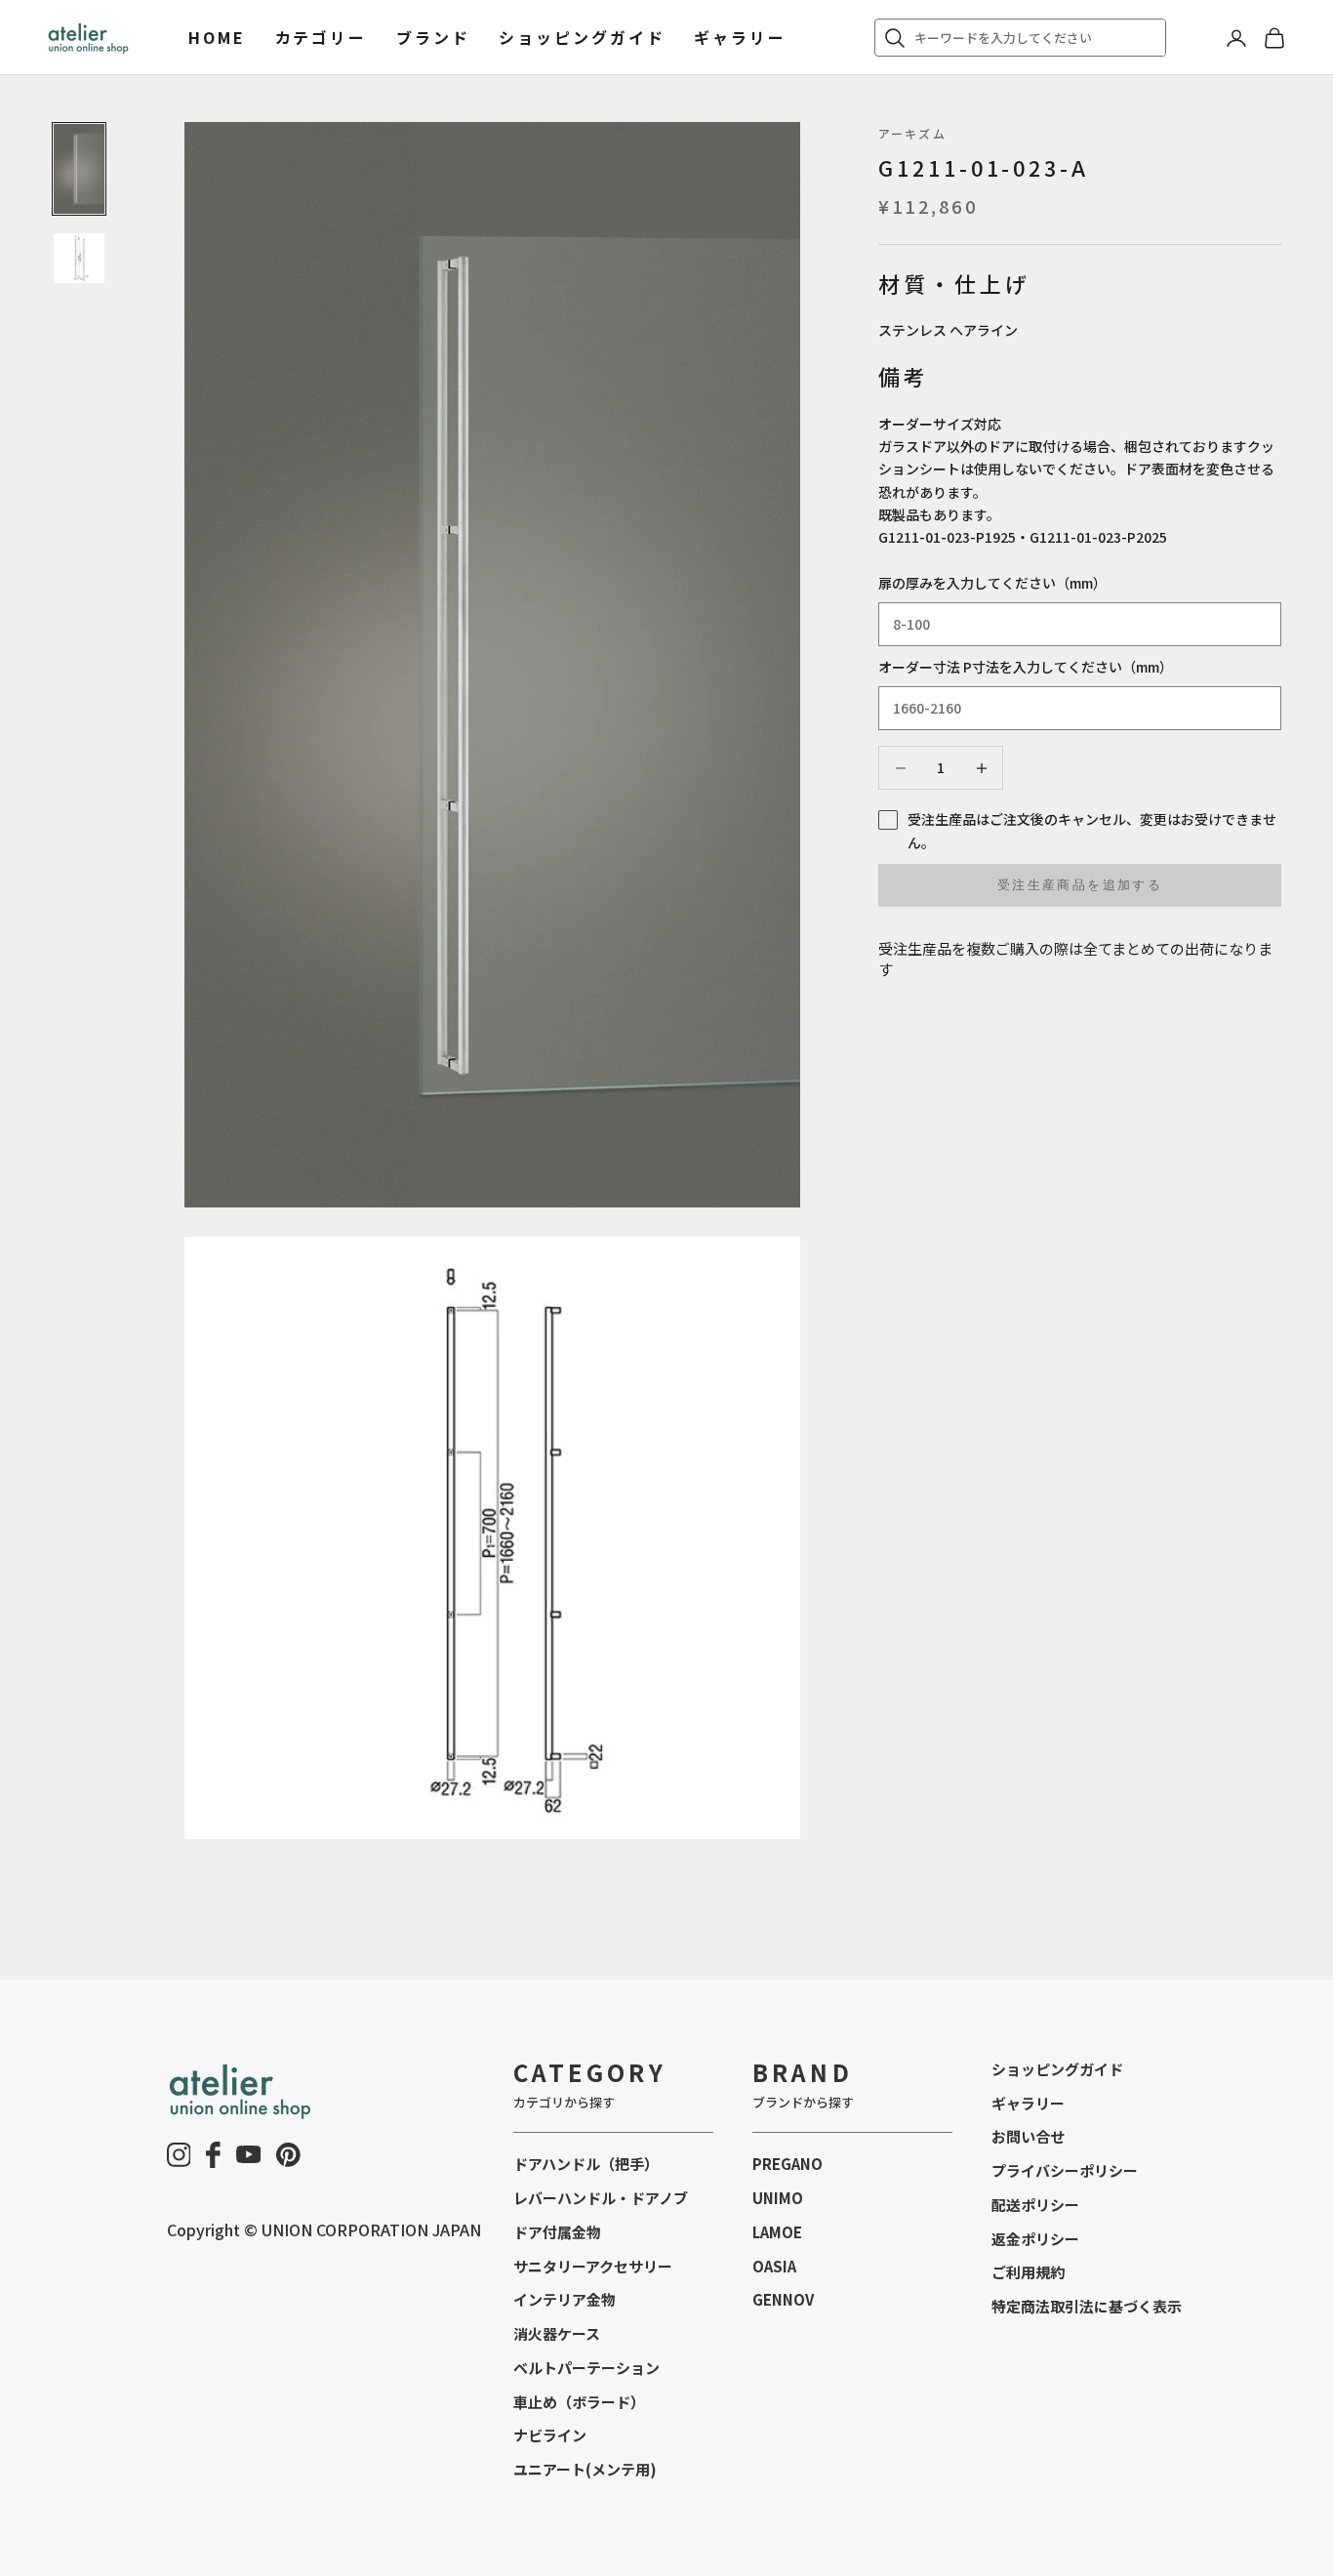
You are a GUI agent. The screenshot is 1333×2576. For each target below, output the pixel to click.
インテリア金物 (565, 2299)
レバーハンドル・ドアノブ (601, 2198)
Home (217, 37)
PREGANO (788, 2164)
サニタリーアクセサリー (593, 2266)
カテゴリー (321, 37)
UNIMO (778, 2198)
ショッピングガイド (582, 37)
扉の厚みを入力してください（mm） (992, 583)
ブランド (433, 37)
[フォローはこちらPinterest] (288, 2155)
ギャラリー (740, 37)
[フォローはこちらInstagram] (179, 2155)
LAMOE (777, 2232)
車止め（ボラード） (579, 2402)
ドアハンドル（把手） (586, 2164)
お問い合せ (1028, 2136)
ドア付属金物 (557, 2232)
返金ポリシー (1035, 2239)
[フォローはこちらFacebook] (213, 2155)
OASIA (774, 2266)
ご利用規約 (1028, 2272)
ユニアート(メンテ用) (585, 2469)
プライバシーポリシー (1065, 2170)
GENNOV (783, 2299)
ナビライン (550, 2435)
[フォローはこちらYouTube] (249, 2154)
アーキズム (912, 133)
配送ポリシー (1035, 2205)
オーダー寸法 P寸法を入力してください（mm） (1026, 667)
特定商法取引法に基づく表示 (1087, 2306)
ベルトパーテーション (586, 2368)
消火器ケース (557, 2333)
